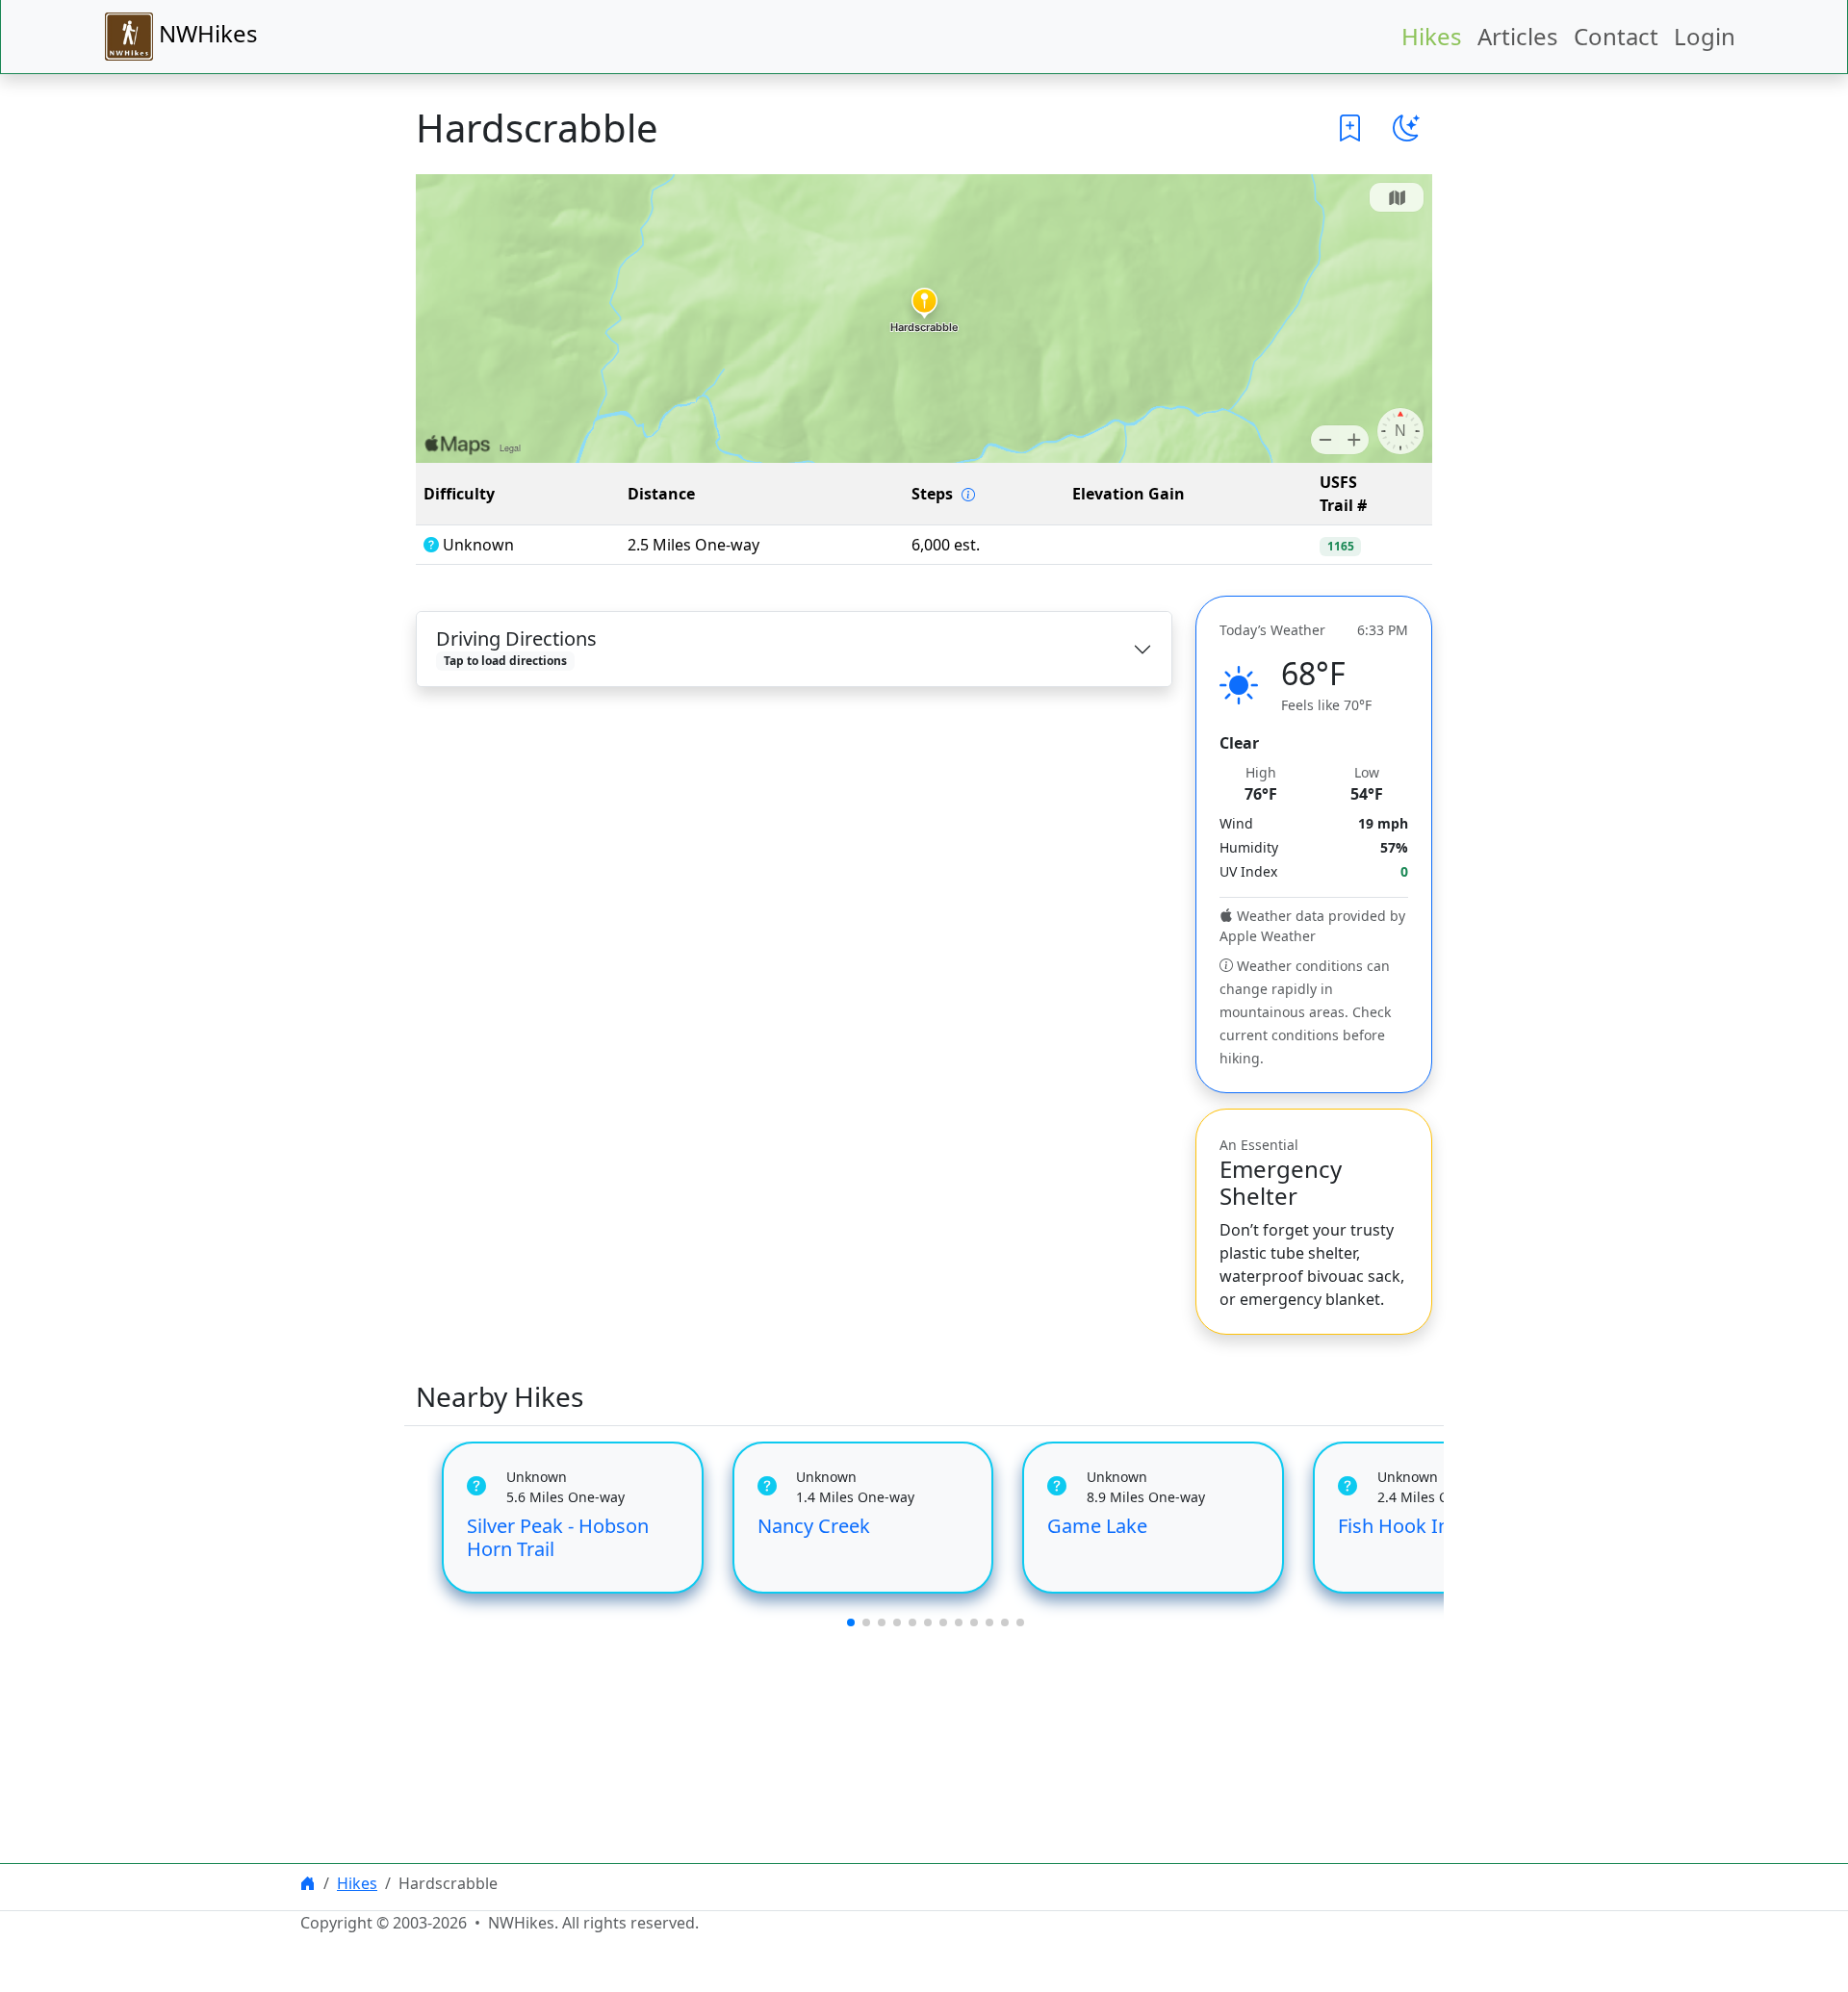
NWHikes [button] (205, 33)
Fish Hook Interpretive (1437, 1526)
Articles (1518, 36)
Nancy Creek (814, 1526)
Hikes (1432, 36)
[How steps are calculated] (968, 495)
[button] (1350, 128)
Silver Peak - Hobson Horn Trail (558, 1537)
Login (1705, 36)
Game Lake (1097, 1526)
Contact (1616, 36)
